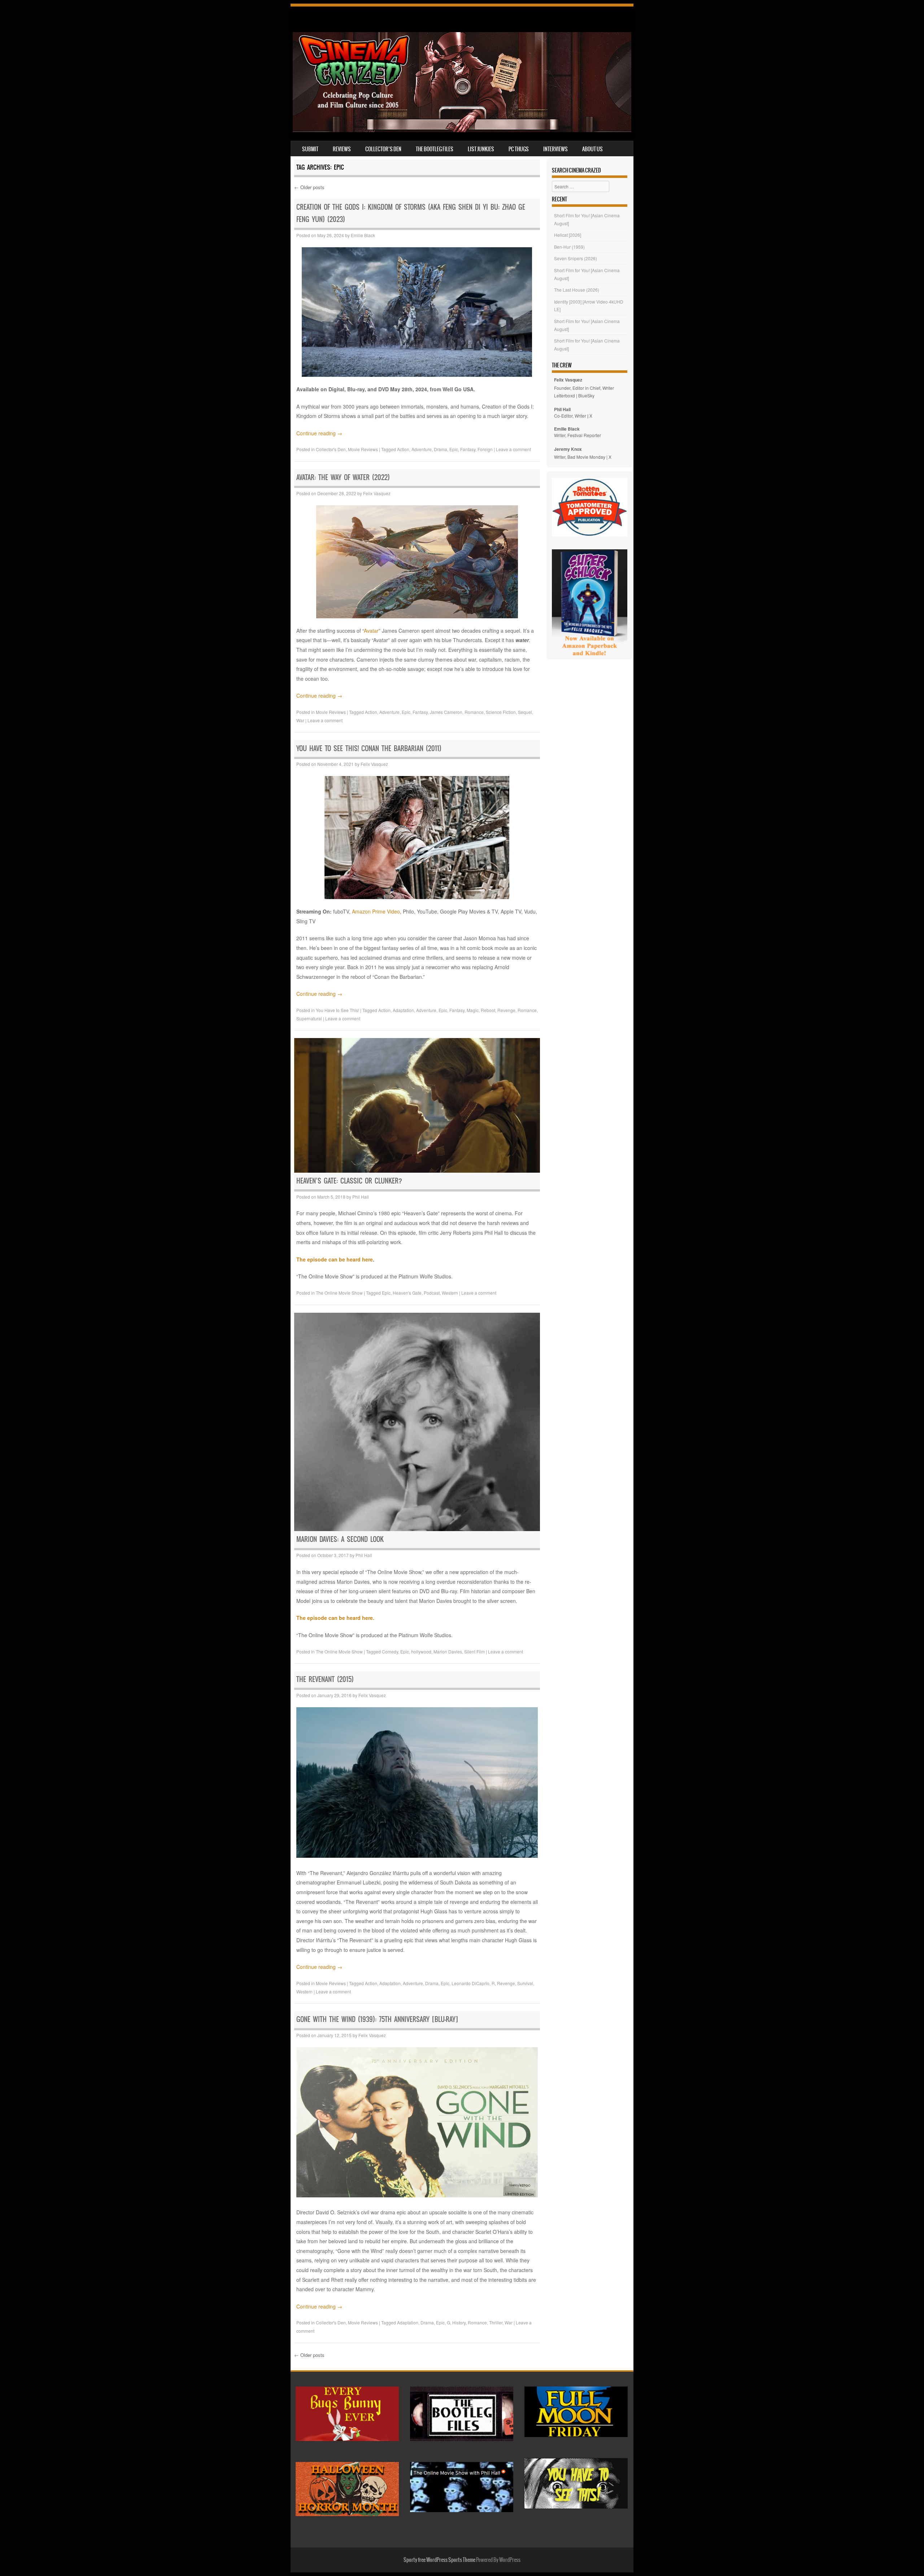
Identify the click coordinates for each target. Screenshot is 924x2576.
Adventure (422, 449)
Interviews (555, 149)
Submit (310, 149)
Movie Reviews (363, 449)
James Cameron (446, 712)
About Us (592, 149)
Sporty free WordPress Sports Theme (439, 2560)
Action (403, 449)
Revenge (506, 1010)
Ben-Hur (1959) (569, 247)
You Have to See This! (337, 1010)
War (300, 720)
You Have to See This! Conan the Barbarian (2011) (369, 748)
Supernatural (309, 1018)
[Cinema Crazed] (462, 130)
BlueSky (586, 395)
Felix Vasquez (377, 493)
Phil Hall (361, 1197)
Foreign (485, 449)
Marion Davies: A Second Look (340, 1539)
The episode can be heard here (335, 1259)
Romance (474, 712)
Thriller (496, 2322)
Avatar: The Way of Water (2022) (343, 477)
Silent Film (474, 1651)
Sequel (525, 712)
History (459, 2322)
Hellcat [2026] (568, 235)
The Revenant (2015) (325, 1679)
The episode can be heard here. (335, 1618)
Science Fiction (501, 712)
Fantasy (468, 449)
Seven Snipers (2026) (576, 258)
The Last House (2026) (577, 290)
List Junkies (481, 149)
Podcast (432, 1293)
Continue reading (319, 433)
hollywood (421, 1651)
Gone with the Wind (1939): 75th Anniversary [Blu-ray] (377, 2019)
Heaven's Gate (407, 1293)
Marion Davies (448, 1651)
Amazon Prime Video (376, 911)
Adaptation (403, 1010)
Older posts (309, 187)
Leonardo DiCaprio (470, 1983)
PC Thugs (519, 149)
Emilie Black (363, 235)
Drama (441, 449)
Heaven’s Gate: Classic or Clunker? (349, 1181)
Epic (454, 449)
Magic (473, 1010)
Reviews (342, 149)
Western (450, 1293)
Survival (525, 1983)
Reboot (488, 1010)
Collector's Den (331, 449)
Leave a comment (513, 449)
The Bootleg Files (435, 149)
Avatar (371, 631)
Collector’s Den (383, 149)
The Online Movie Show (339, 1293)
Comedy (390, 1651)
